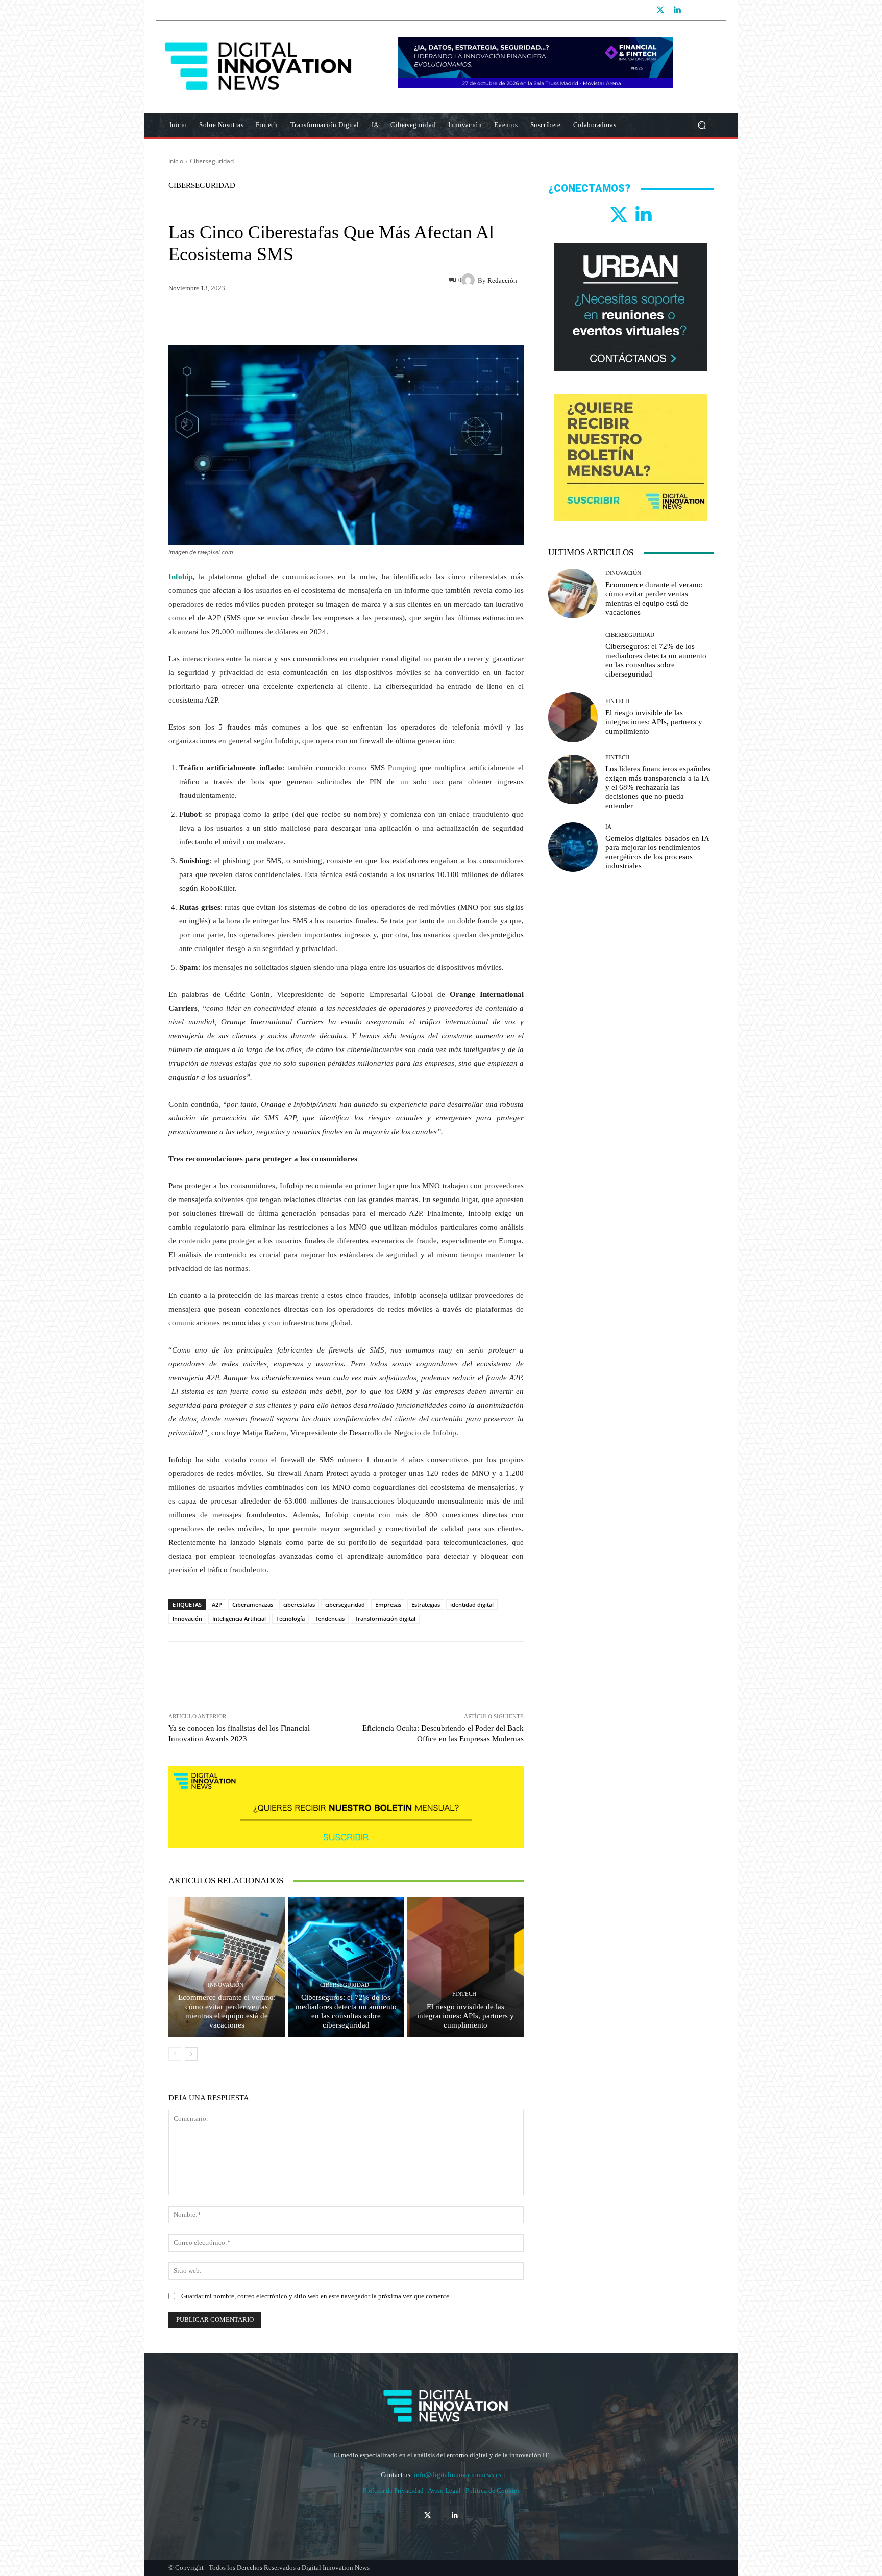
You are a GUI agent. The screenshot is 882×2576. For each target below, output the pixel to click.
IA (608, 827)
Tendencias (330, 1619)
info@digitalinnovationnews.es (458, 2475)
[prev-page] (175, 2054)
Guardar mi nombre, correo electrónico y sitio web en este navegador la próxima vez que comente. (316, 2296)
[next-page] (191, 2054)
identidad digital (472, 1604)
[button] (702, 125)
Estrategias (426, 1604)
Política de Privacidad (394, 2491)
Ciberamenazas (253, 1604)
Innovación (187, 1619)
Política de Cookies (493, 2491)
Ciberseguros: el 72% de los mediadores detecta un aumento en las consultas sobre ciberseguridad (346, 2011)
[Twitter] (660, 10)
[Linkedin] (677, 10)
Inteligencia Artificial (239, 1619)
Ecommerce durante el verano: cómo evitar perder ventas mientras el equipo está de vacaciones (227, 2011)
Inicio (176, 161)
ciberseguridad (345, 1604)
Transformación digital (385, 1619)
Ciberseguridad (212, 161)
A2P (217, 1604)
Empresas (388, 1604)
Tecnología (290, 1619)
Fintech (464, 1994)
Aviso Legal (445, 2491)
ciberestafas (299, 1604)
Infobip (180, 577)
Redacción (502, 280)
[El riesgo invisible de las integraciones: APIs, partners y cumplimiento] (465, 1967)
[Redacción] (470, 280)
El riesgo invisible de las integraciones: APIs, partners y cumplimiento (465, 2016)
